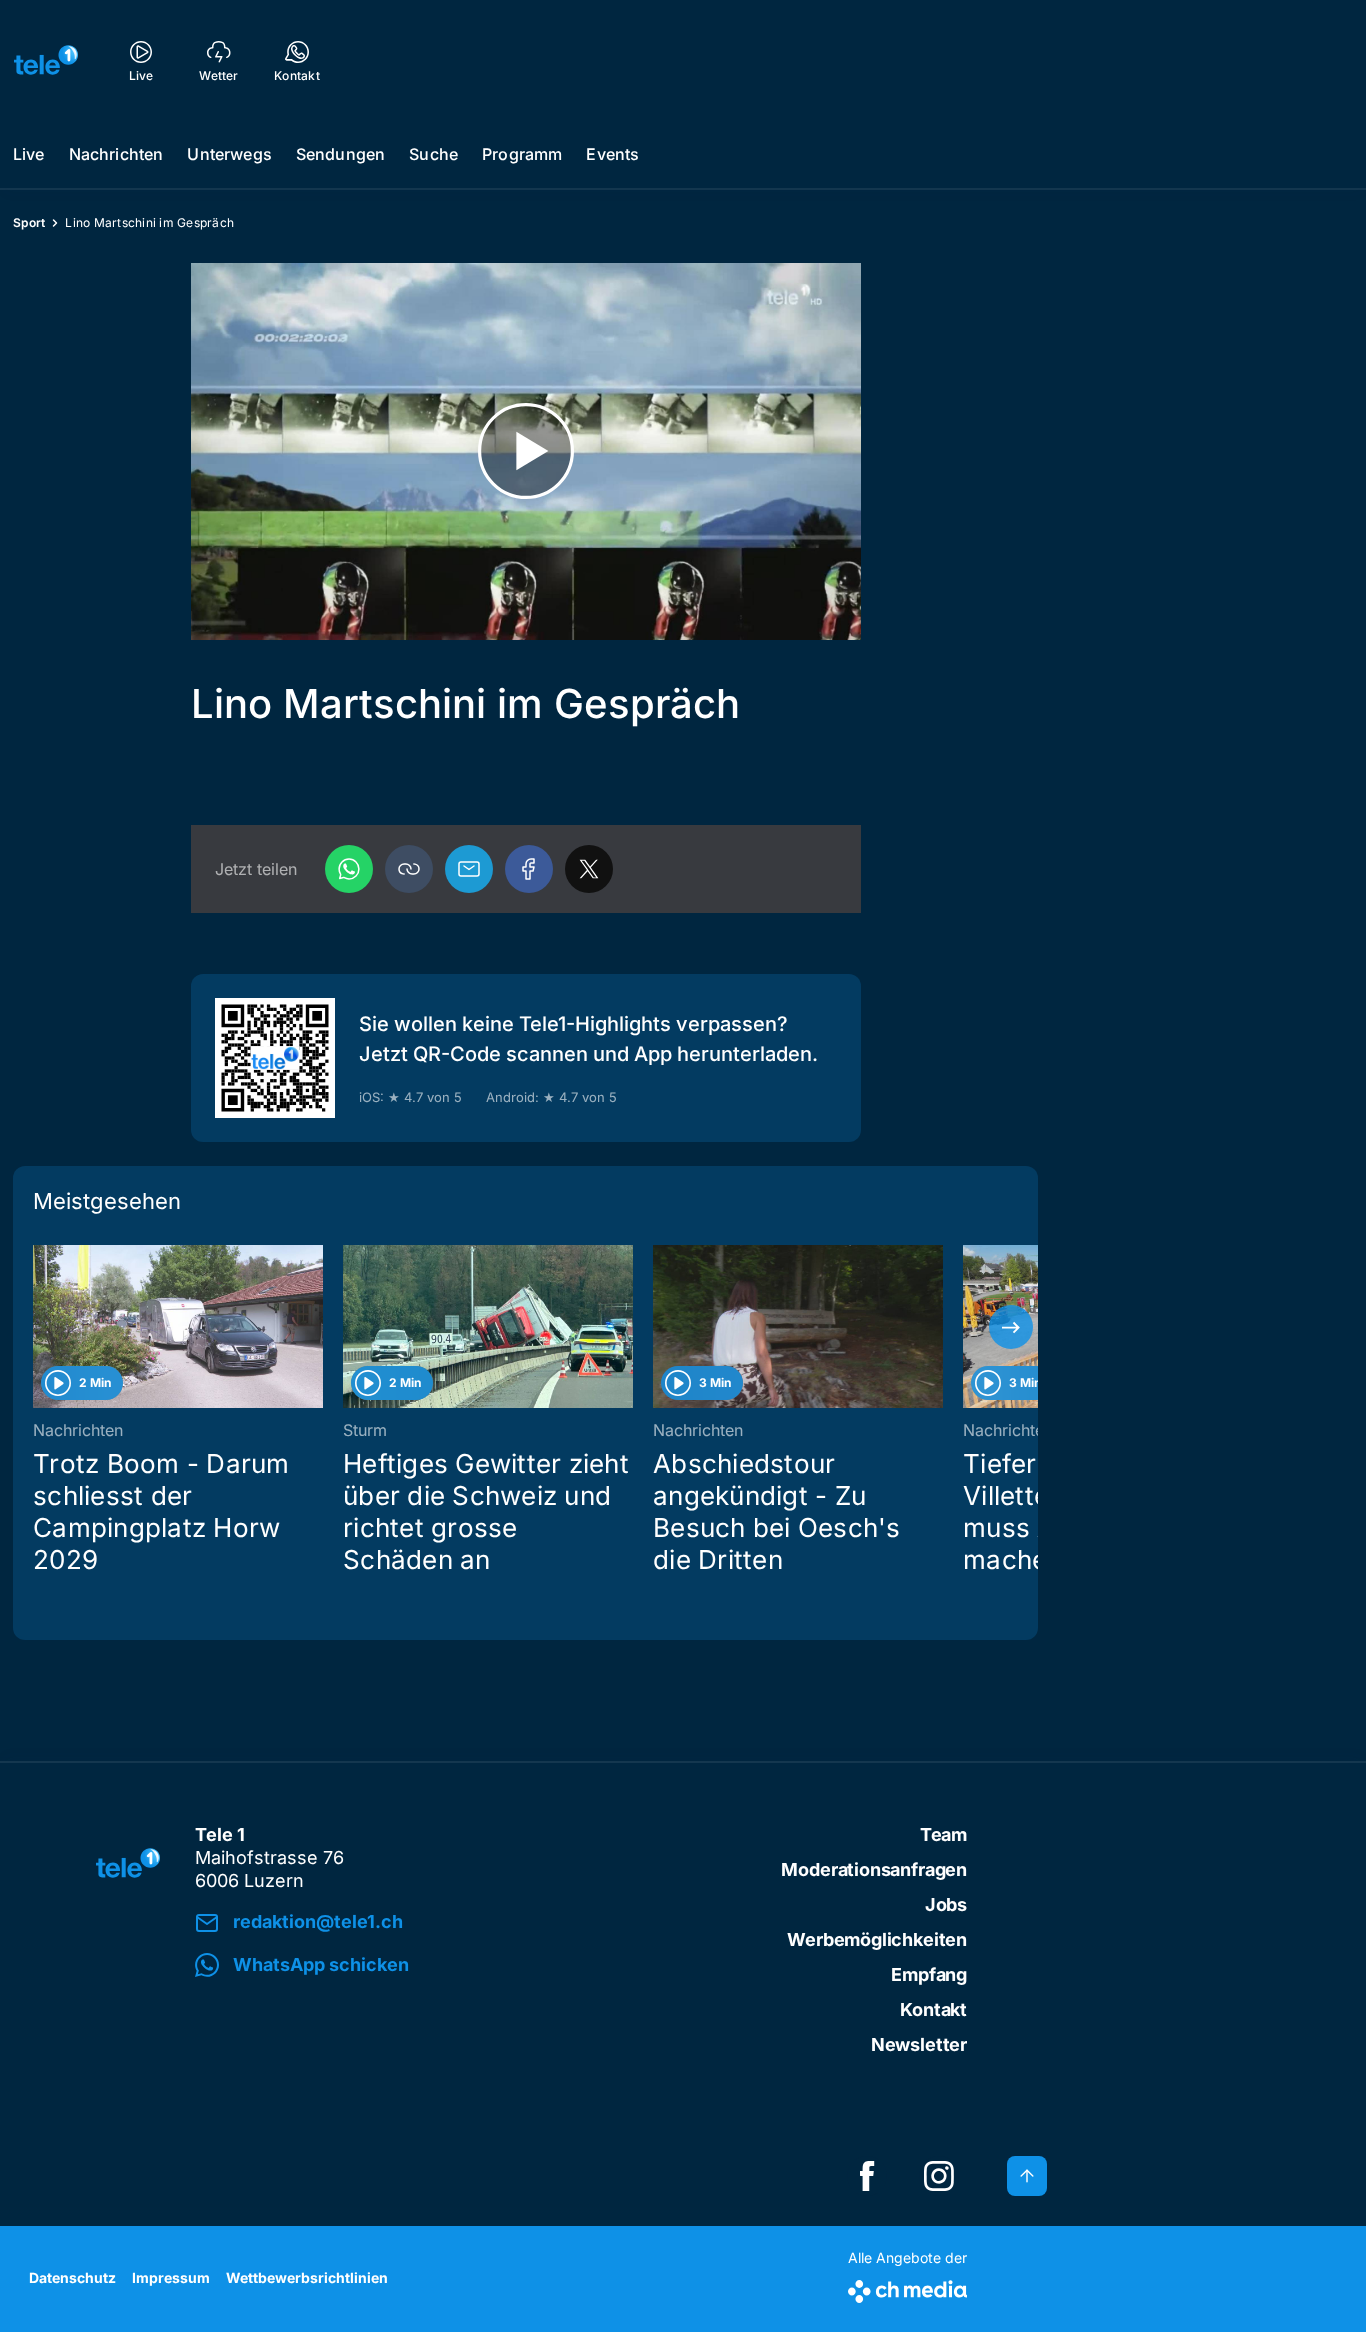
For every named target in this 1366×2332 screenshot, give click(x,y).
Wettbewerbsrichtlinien (307, 2277)
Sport (29, 222)
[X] (589, 869)
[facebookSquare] (867, 2176)
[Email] (469, 869)
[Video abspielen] (526, 451)
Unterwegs (229, 154)
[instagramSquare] (939, 2176)
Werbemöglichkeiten (877, 1939)
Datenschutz (72, 2277)
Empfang (929, 1974)
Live (29, 154)
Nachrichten (116, 154)
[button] (409, 869)
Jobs (946, 1904)
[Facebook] (529, 869)
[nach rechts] (1011, 1327)
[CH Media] (907, 2287)
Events (612, 154)
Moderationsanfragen (874, 1869)
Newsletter (919, 2044)
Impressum (171, 2277)
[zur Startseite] (46, 60)
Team (943, 1834)
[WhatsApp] (349, 869)
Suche (433, 154)
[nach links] (40, 1327)
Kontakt (933, 2009)
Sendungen (340, 154)
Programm (522, 154)
